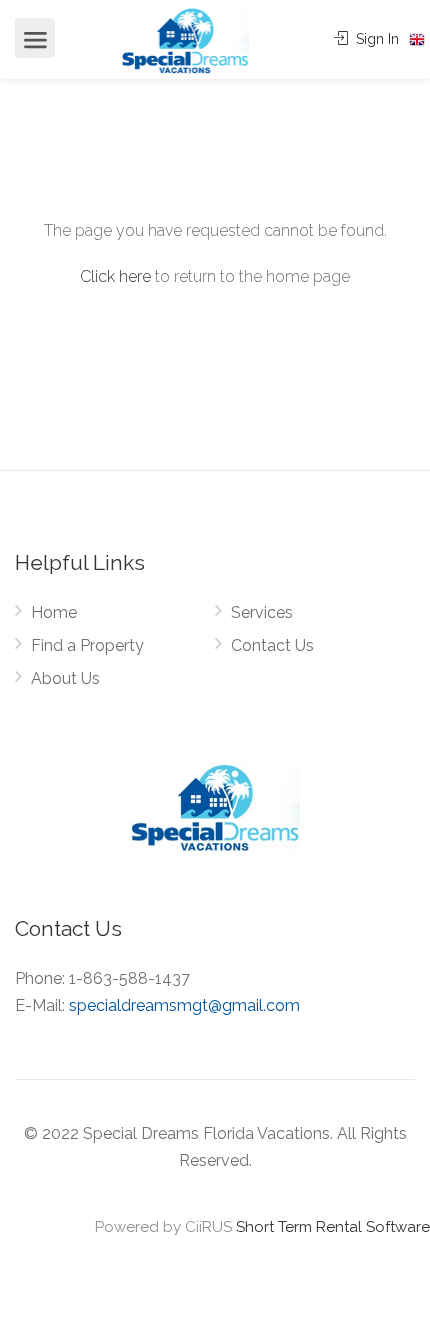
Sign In (375, 39)
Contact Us (272, 645)
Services (262, 612)
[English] (417, 40)
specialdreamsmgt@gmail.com (184, 1005)
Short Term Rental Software (333, 1227)
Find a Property (87, 645)
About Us (65, 678)
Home (54, 612)
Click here (115, 276)
